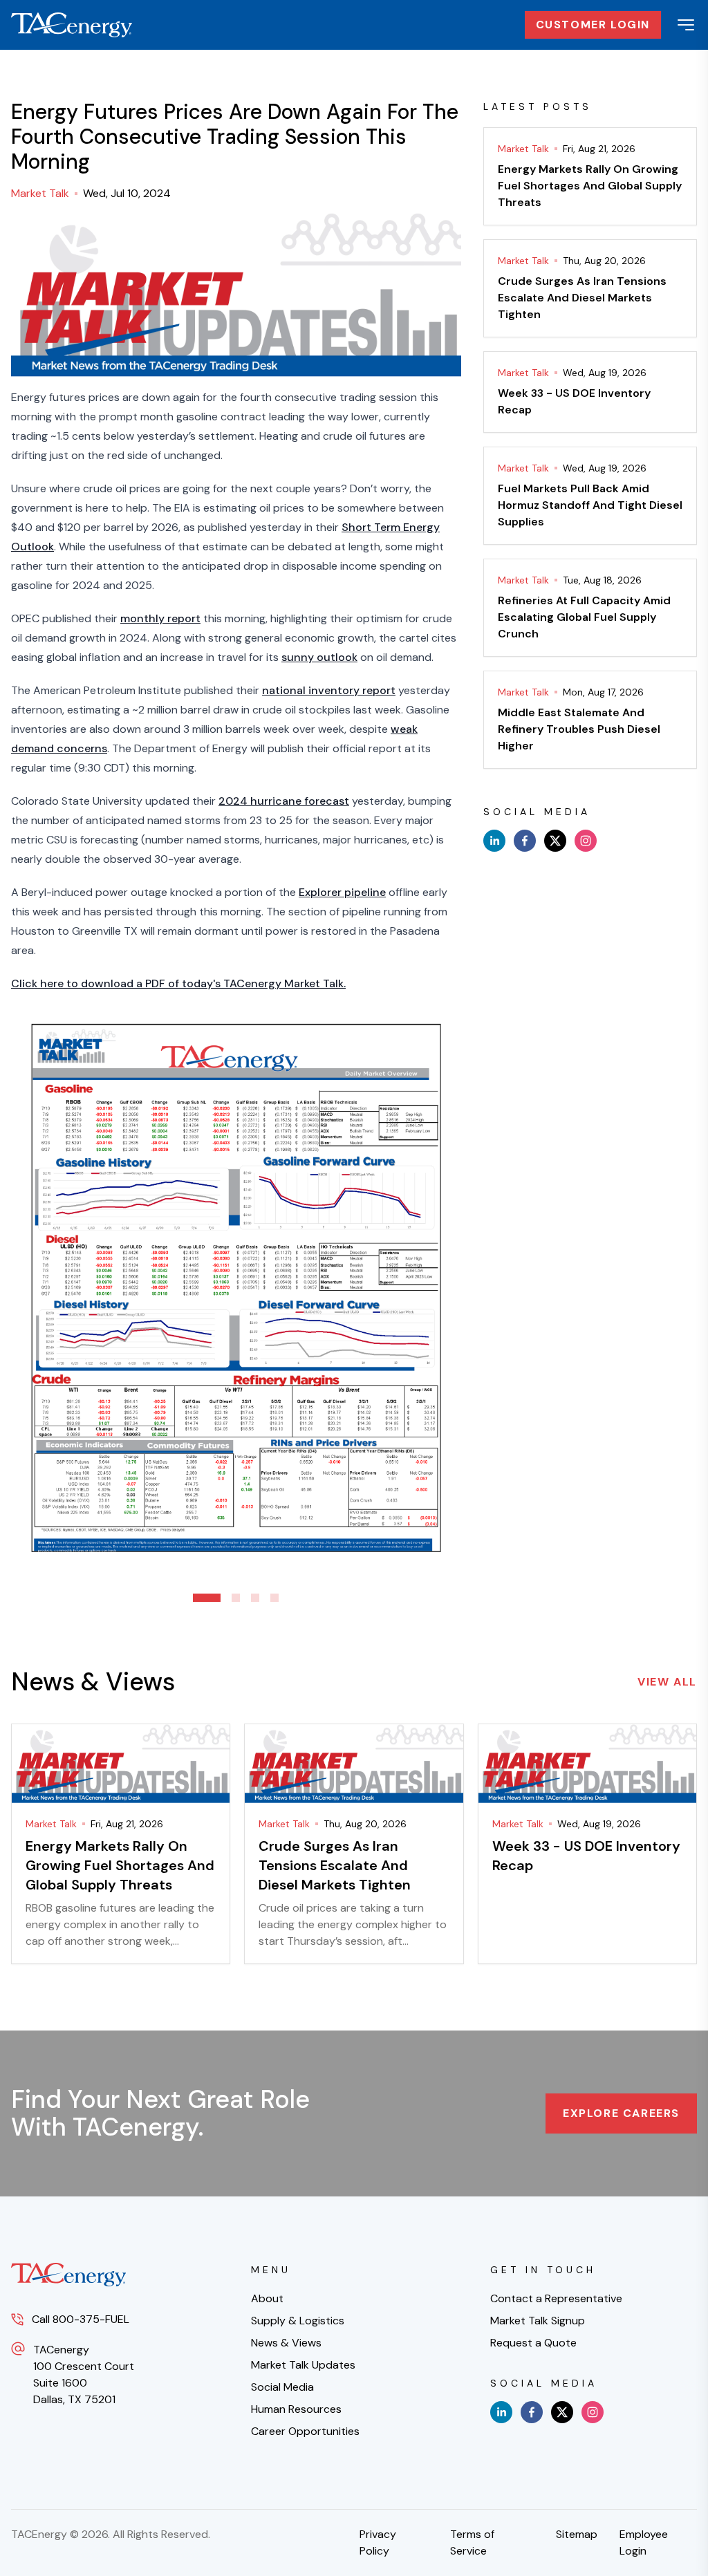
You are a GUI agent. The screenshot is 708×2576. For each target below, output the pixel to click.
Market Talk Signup (538, 2321)
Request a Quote (533, 2343)
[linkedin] (494, 841)
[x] (555, 841)
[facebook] (525, 841)
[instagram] (586, 841)
